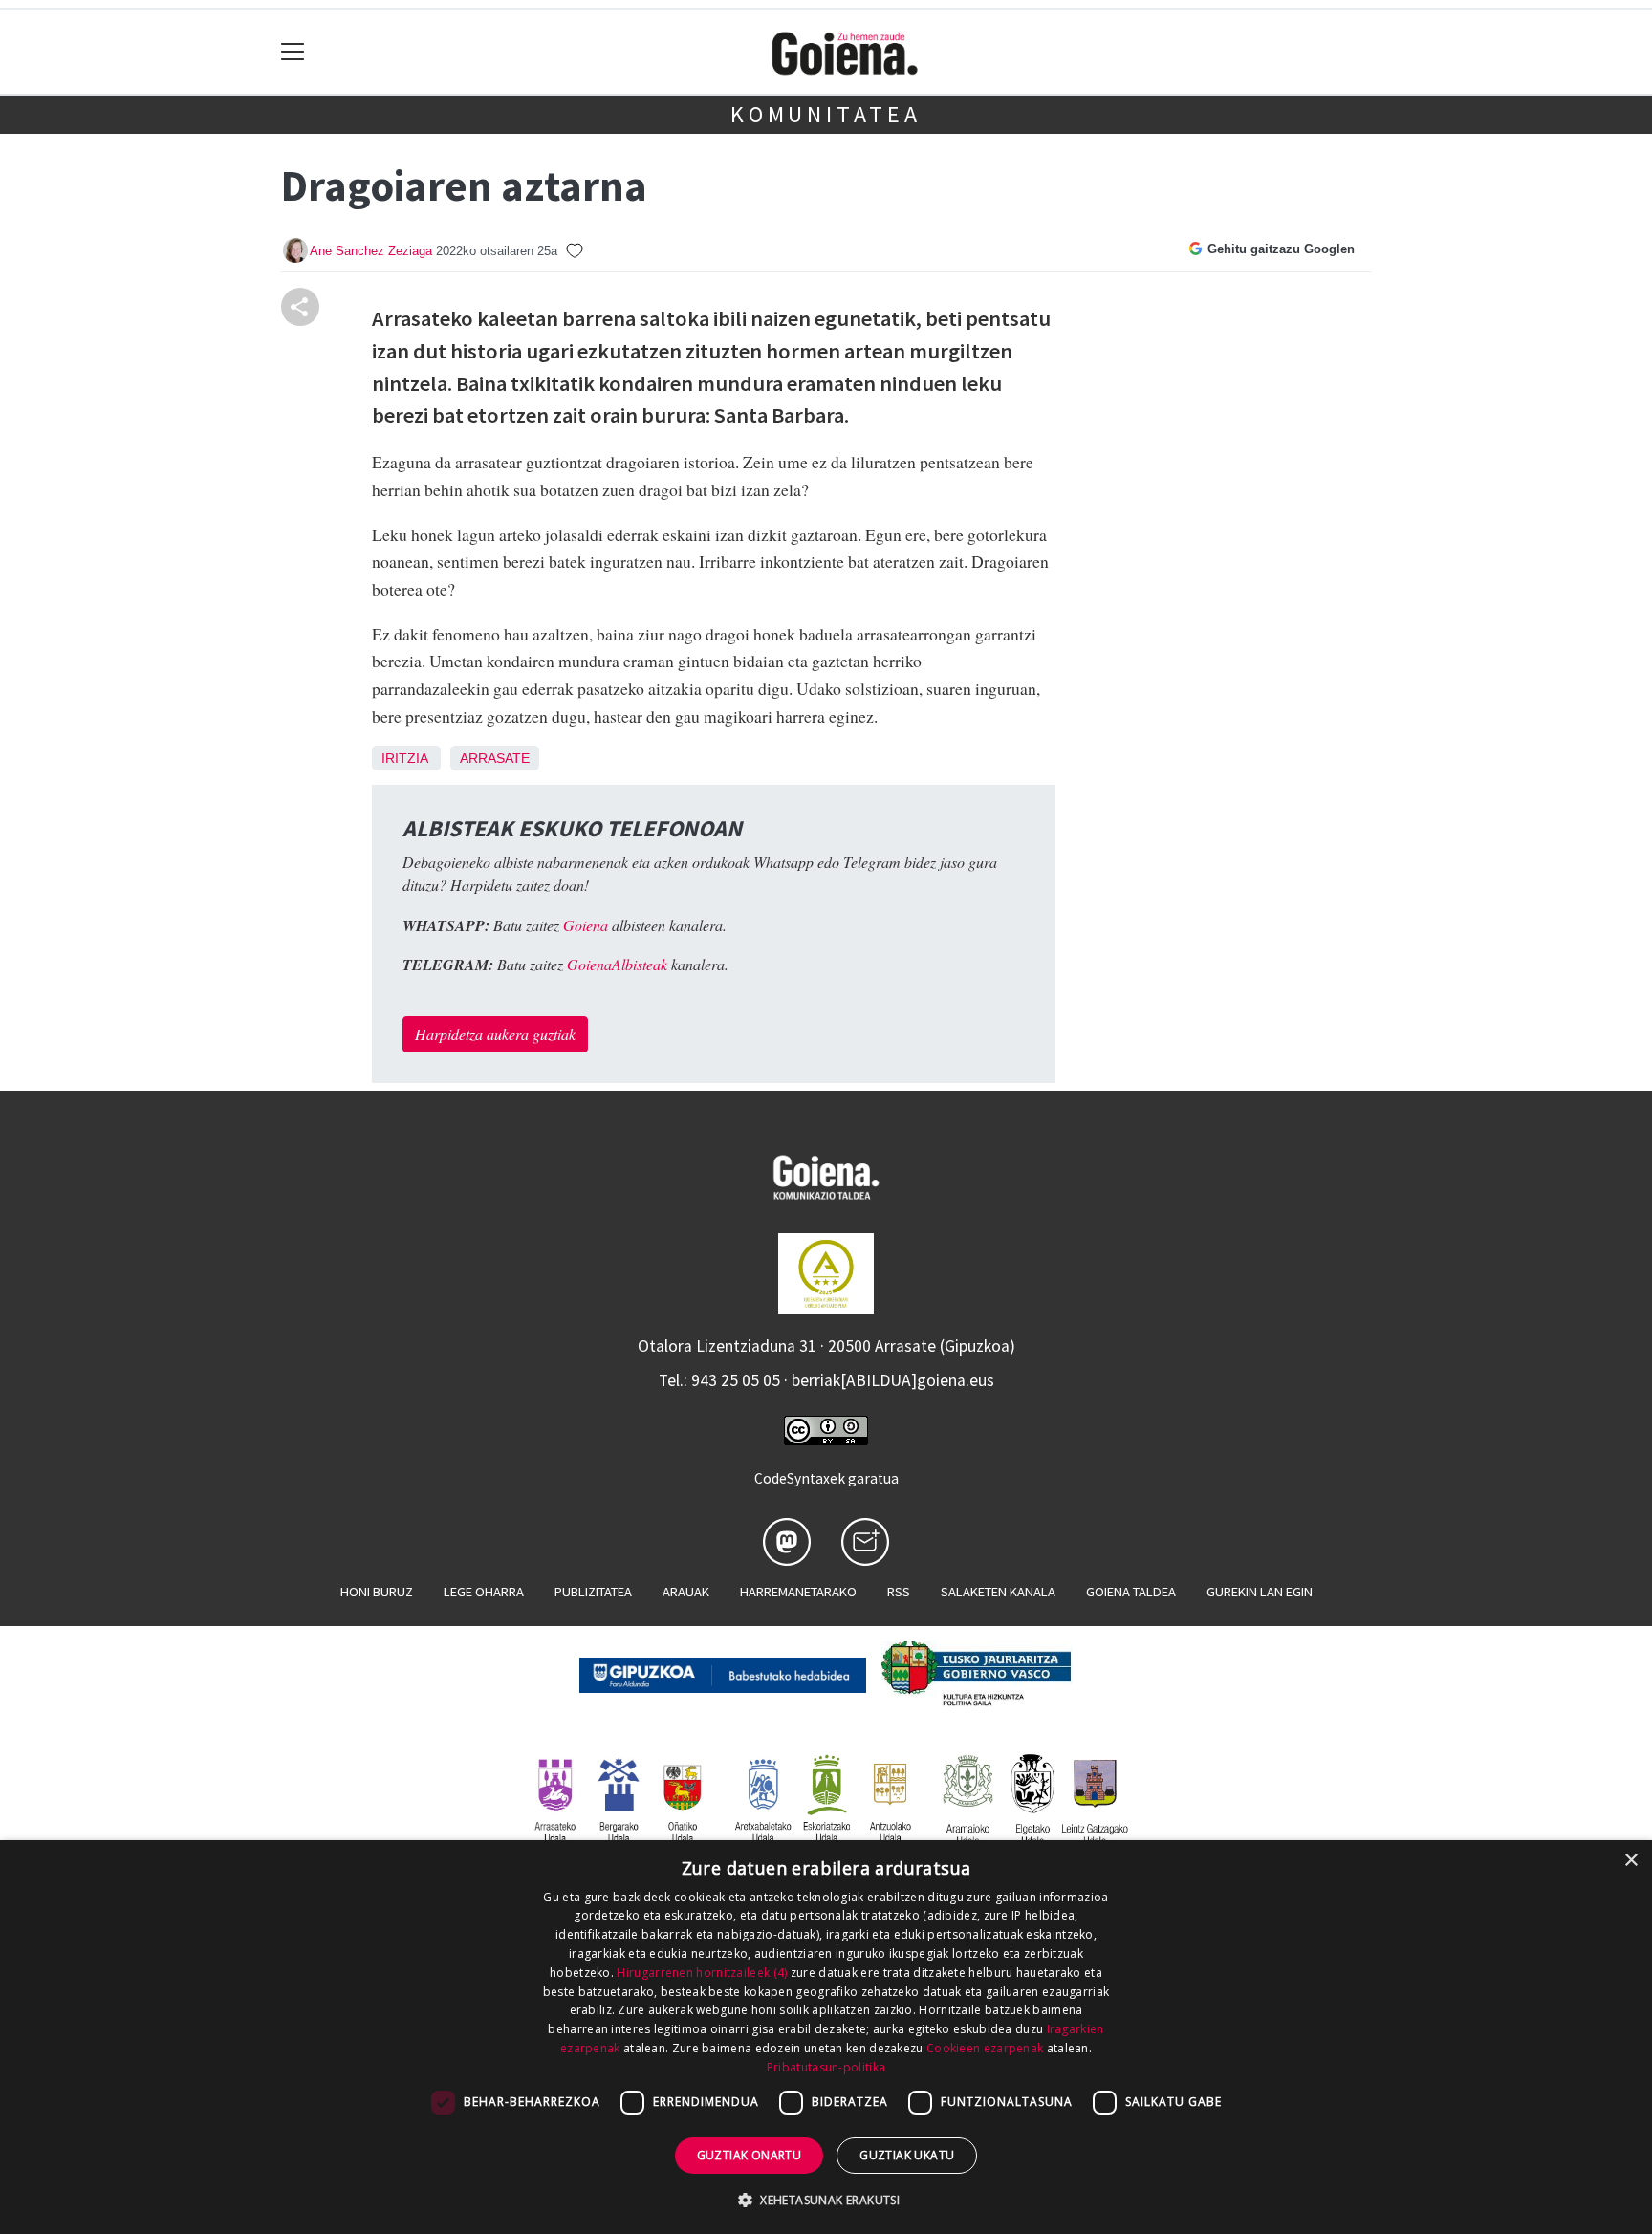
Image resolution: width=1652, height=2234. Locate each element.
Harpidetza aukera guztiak (495, 1034)
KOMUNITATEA (826, 114)
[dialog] (826, 2037)
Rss (899, 1592)
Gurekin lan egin (1260, 1592)
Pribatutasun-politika (826, 2067)
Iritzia (404, 758)
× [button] (1630, 1861)
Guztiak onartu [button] (750, 2155)
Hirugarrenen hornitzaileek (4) (702, 1973)
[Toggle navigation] (293, 52)
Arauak (686, 1592)
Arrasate (495, 758)
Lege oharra (484, 1592)
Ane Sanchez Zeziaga (371, 251)
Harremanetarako (798, 1592)
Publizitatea (593, 1592)
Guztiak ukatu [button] (907, 2155)
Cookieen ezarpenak (985, 2048)
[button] (826, 2200)
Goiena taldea (1131, 1592)
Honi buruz (377, 1592)
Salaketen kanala (998, 1592)
